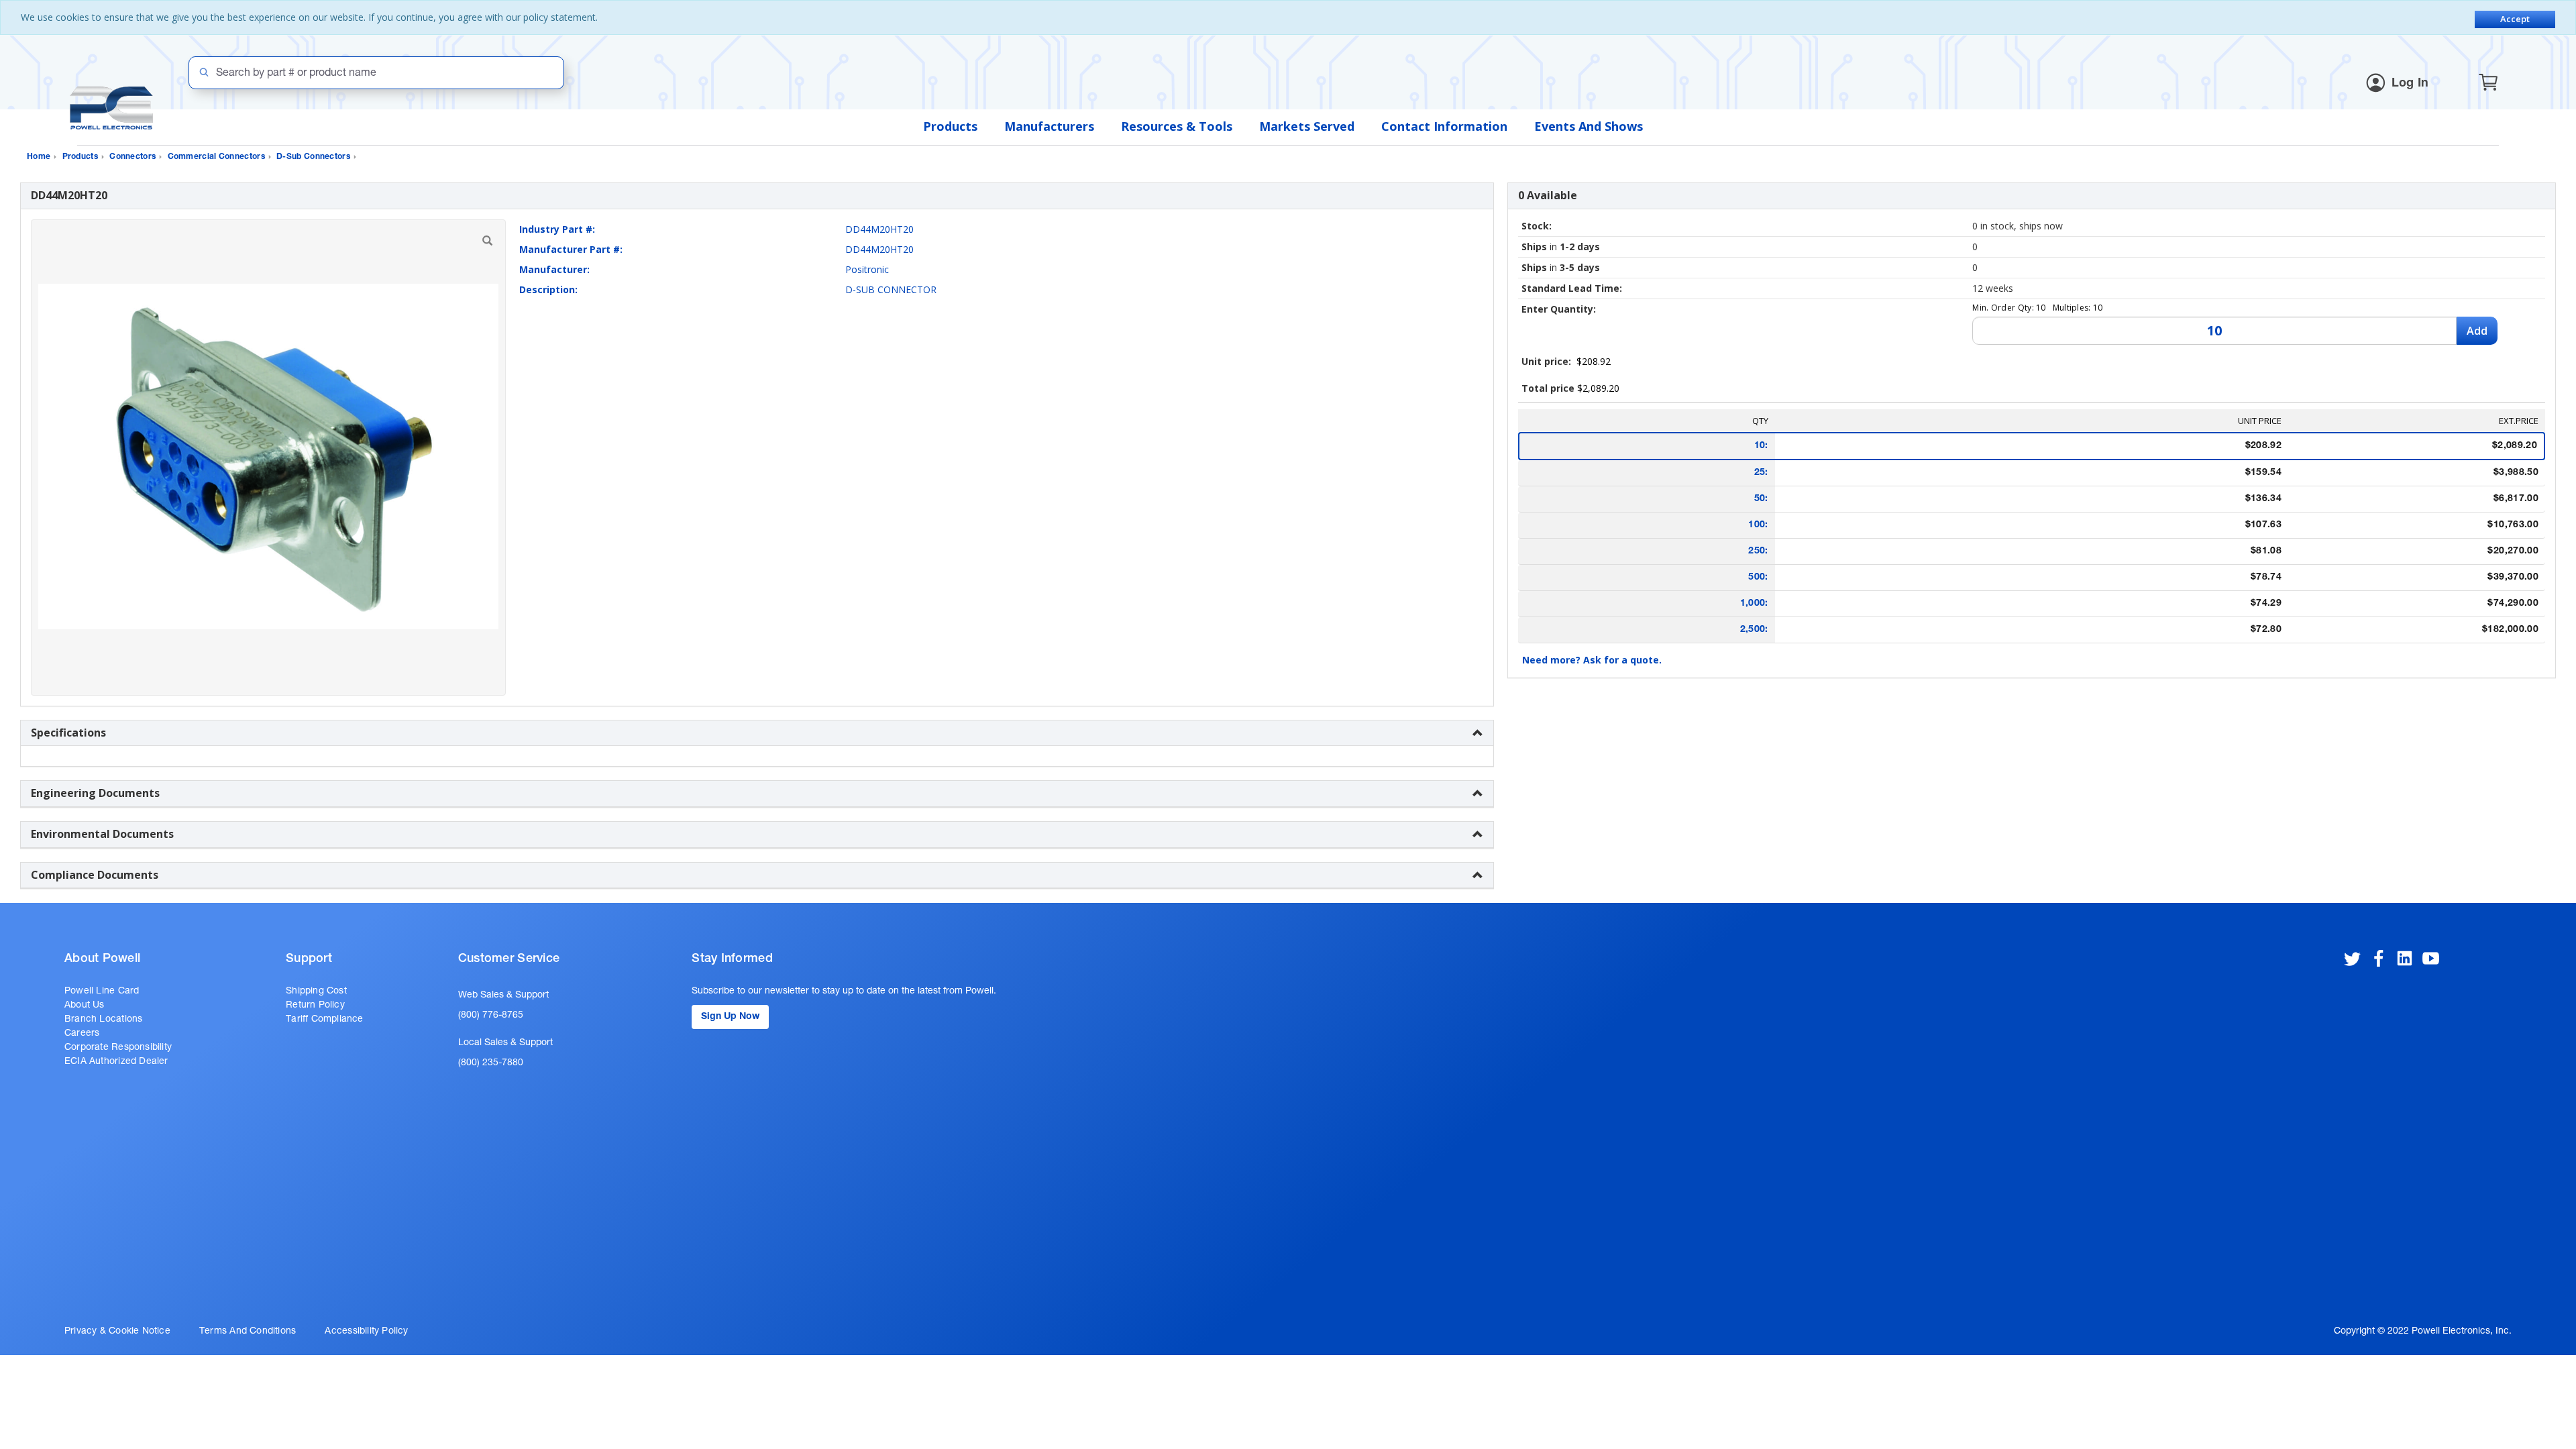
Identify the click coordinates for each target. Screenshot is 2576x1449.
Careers (82, 1034)
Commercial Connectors (216, 157)
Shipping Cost (316, 991)
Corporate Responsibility (118, 1048)
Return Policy (315, 1006)
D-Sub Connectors (313, 157)
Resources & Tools (1177, 126)
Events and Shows (1589, 126)
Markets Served (1307, 126)
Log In (2410, 84)
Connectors (132, 157)
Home (39, 157)
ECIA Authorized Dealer (116, 1062)
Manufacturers (1049, 126)
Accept (2515, 19)
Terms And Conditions (248, 1332)
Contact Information (1444, 126)
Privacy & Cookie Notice (117, 1332)
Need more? (1592, 660)
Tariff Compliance (325, 1020)
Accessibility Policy (366, 1332)
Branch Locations (103, 1020)
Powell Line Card (102, 991)
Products (950, 126)
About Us (85, 1006)
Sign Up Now (730, 1017)
